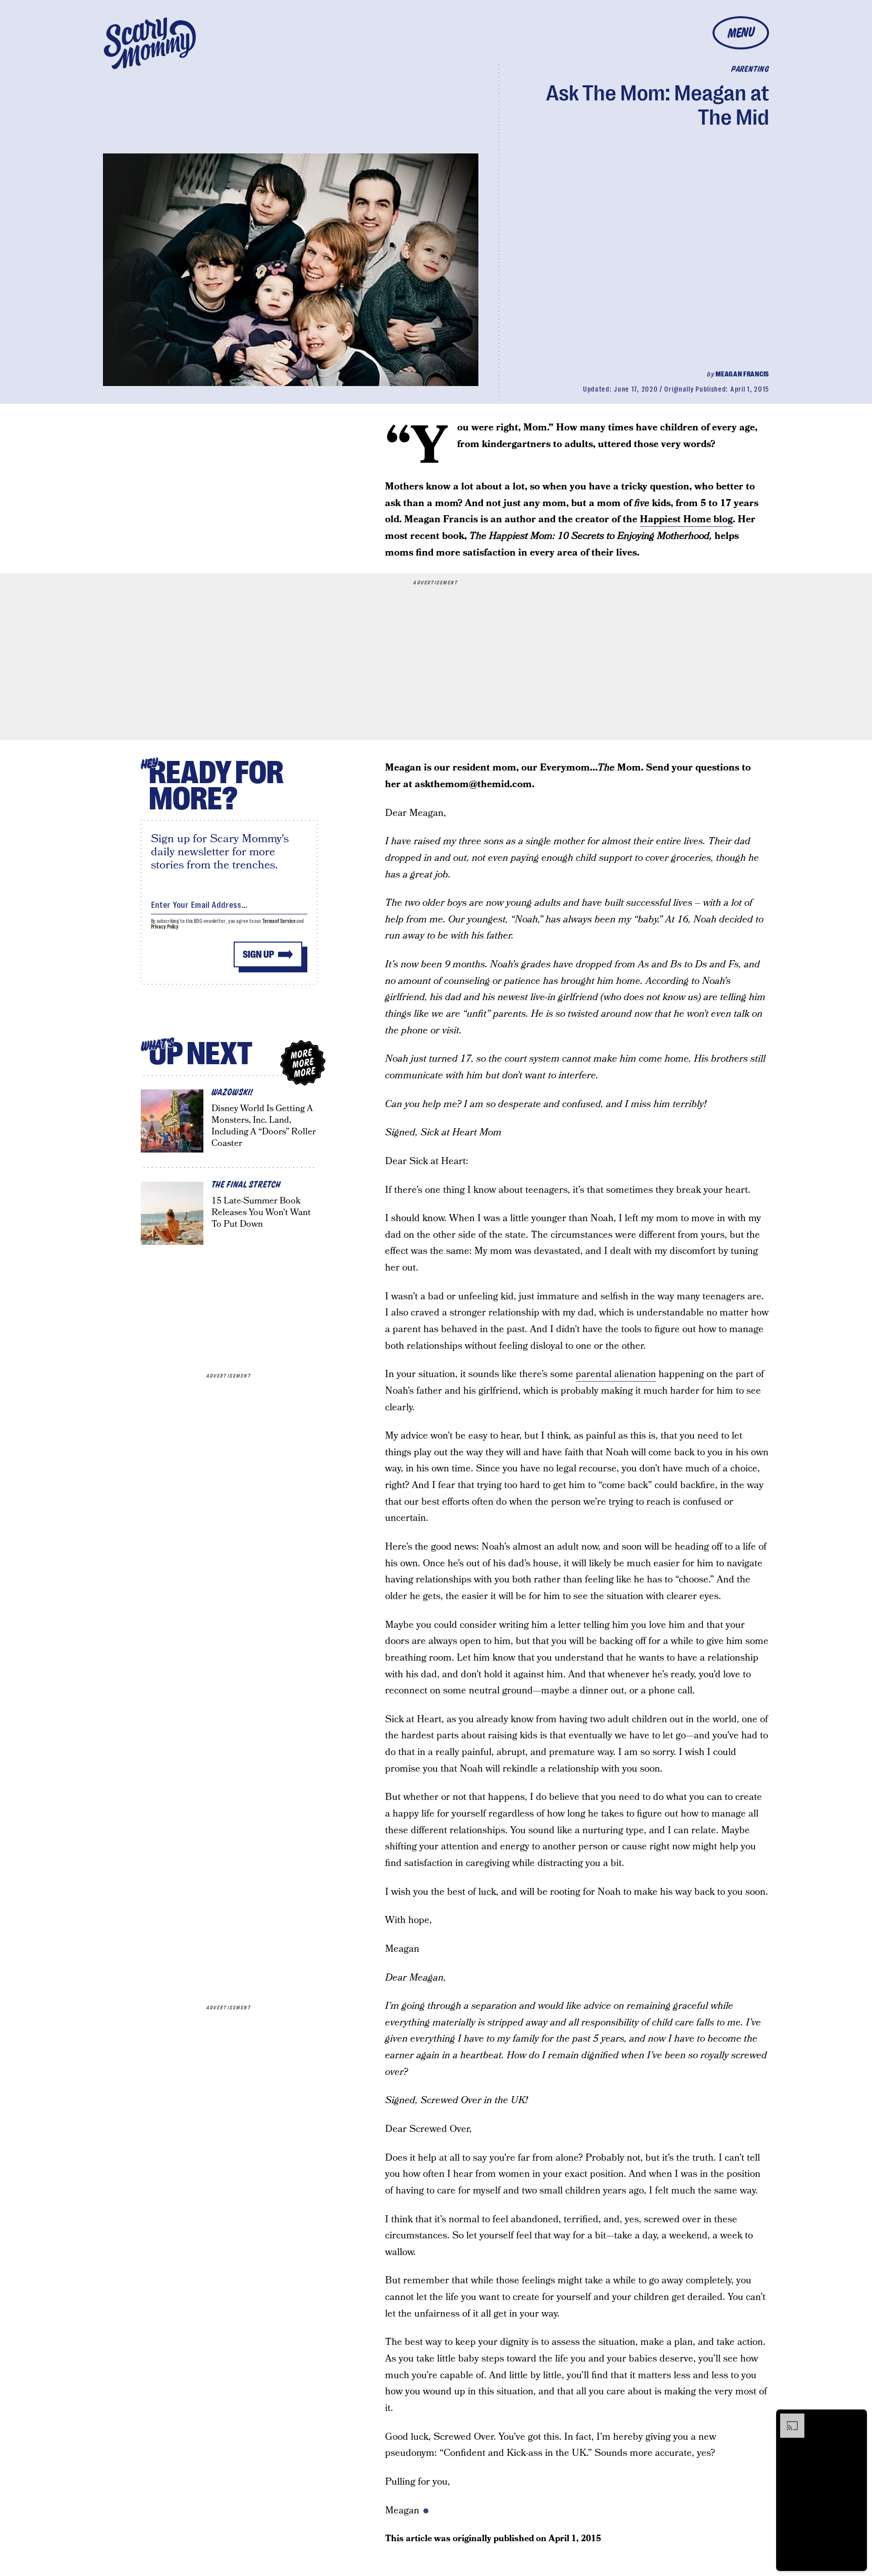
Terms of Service (279, 921)
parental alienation (616, 1374)
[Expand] (787, 2419)
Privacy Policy (165, 927)
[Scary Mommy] (150, 43)
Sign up (258, 954)
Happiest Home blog (686, 519)
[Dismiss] (856, 2419)
